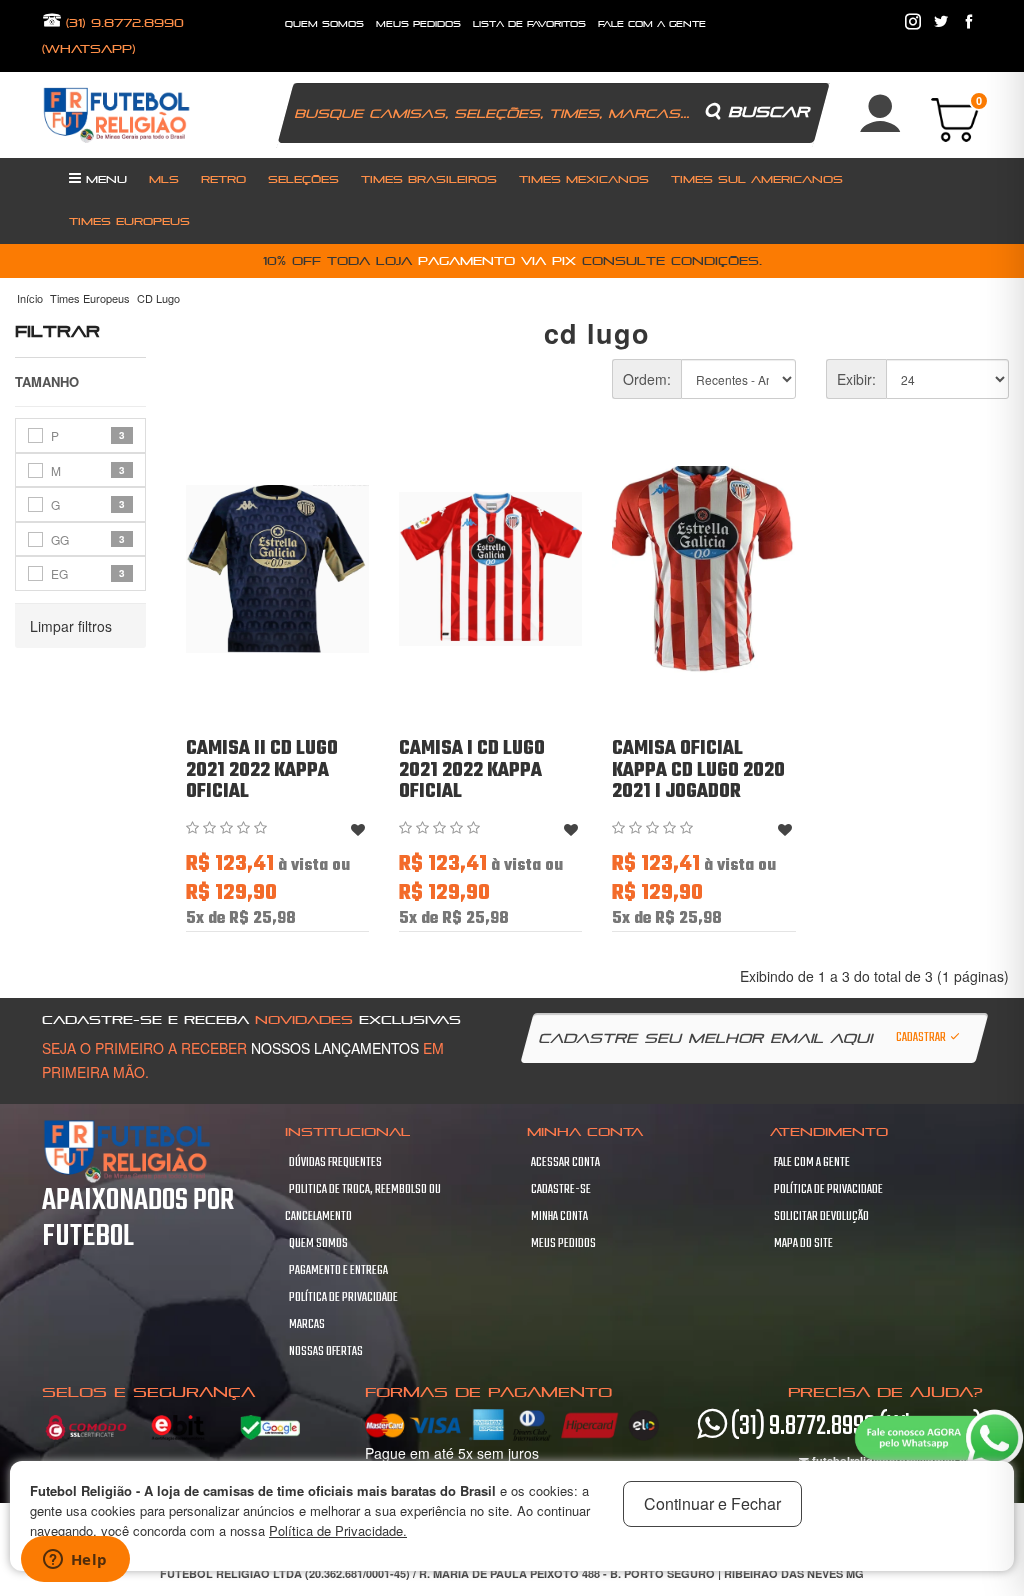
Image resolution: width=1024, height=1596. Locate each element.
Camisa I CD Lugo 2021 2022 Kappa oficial (472, 770)
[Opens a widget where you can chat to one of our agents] (75, 1561)
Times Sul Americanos (757, 179)
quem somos (324, 24)
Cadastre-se (561, 1190)
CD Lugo (158, 298)
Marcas (307, 1325)
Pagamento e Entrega (338, 1271)
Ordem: (647, 379)
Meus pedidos (563, 1244)
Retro (223, 179)
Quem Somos (318, 1244)
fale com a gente (652, 24)
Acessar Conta (565, 1163)
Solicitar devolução (821, 1217)
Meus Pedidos (418, 24)
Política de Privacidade (343, 1298)
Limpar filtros (71, 626)
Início (30, 298)
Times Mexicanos (584, 179)
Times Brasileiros (429, 179)
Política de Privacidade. (338, 1530)
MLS (164, 179)
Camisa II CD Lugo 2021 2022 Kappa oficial (262, 770)
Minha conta (559, 1217)
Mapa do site (803, 1244)
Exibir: (856, 379)
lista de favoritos (529, 24)
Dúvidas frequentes (335, 1163)
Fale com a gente (812, 1163)
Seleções (303, 179)
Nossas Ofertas (326, 1352)
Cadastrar (922, 1038)
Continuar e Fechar (712, 1503)
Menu (104, 179)
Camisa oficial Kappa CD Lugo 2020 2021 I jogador (698, 770)
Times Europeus (129, 221)
